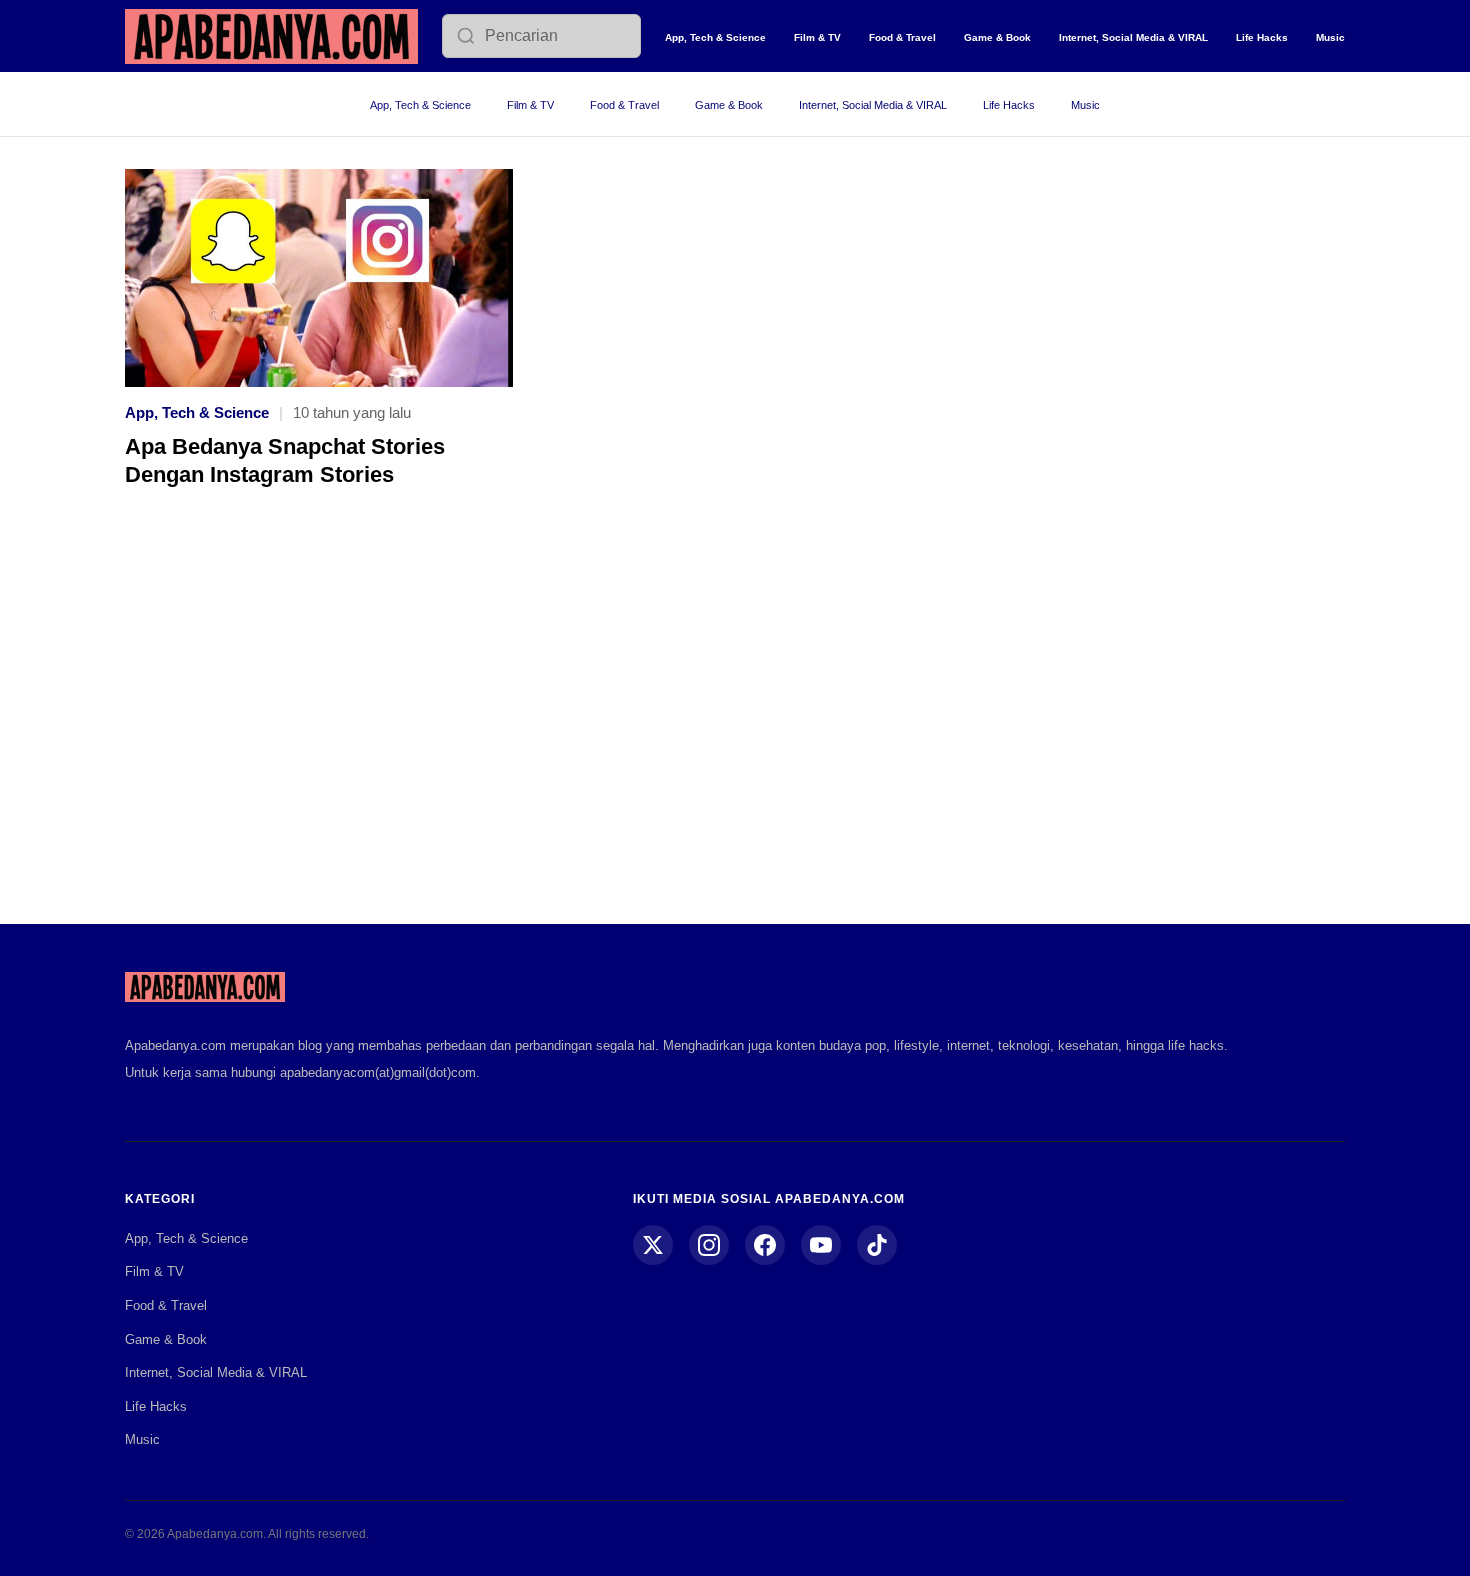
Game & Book (997, 37)
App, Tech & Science (715, 37)
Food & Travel (902, 37)
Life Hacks (1262, 37)
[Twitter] (653, 1245)
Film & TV (817, 37)
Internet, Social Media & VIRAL (1133, 37)
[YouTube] (821, 1245)
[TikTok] (877, 1245)
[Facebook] (765, 1245)
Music (1330, 37)
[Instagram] (709, 1245)
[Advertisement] (735, 720)
